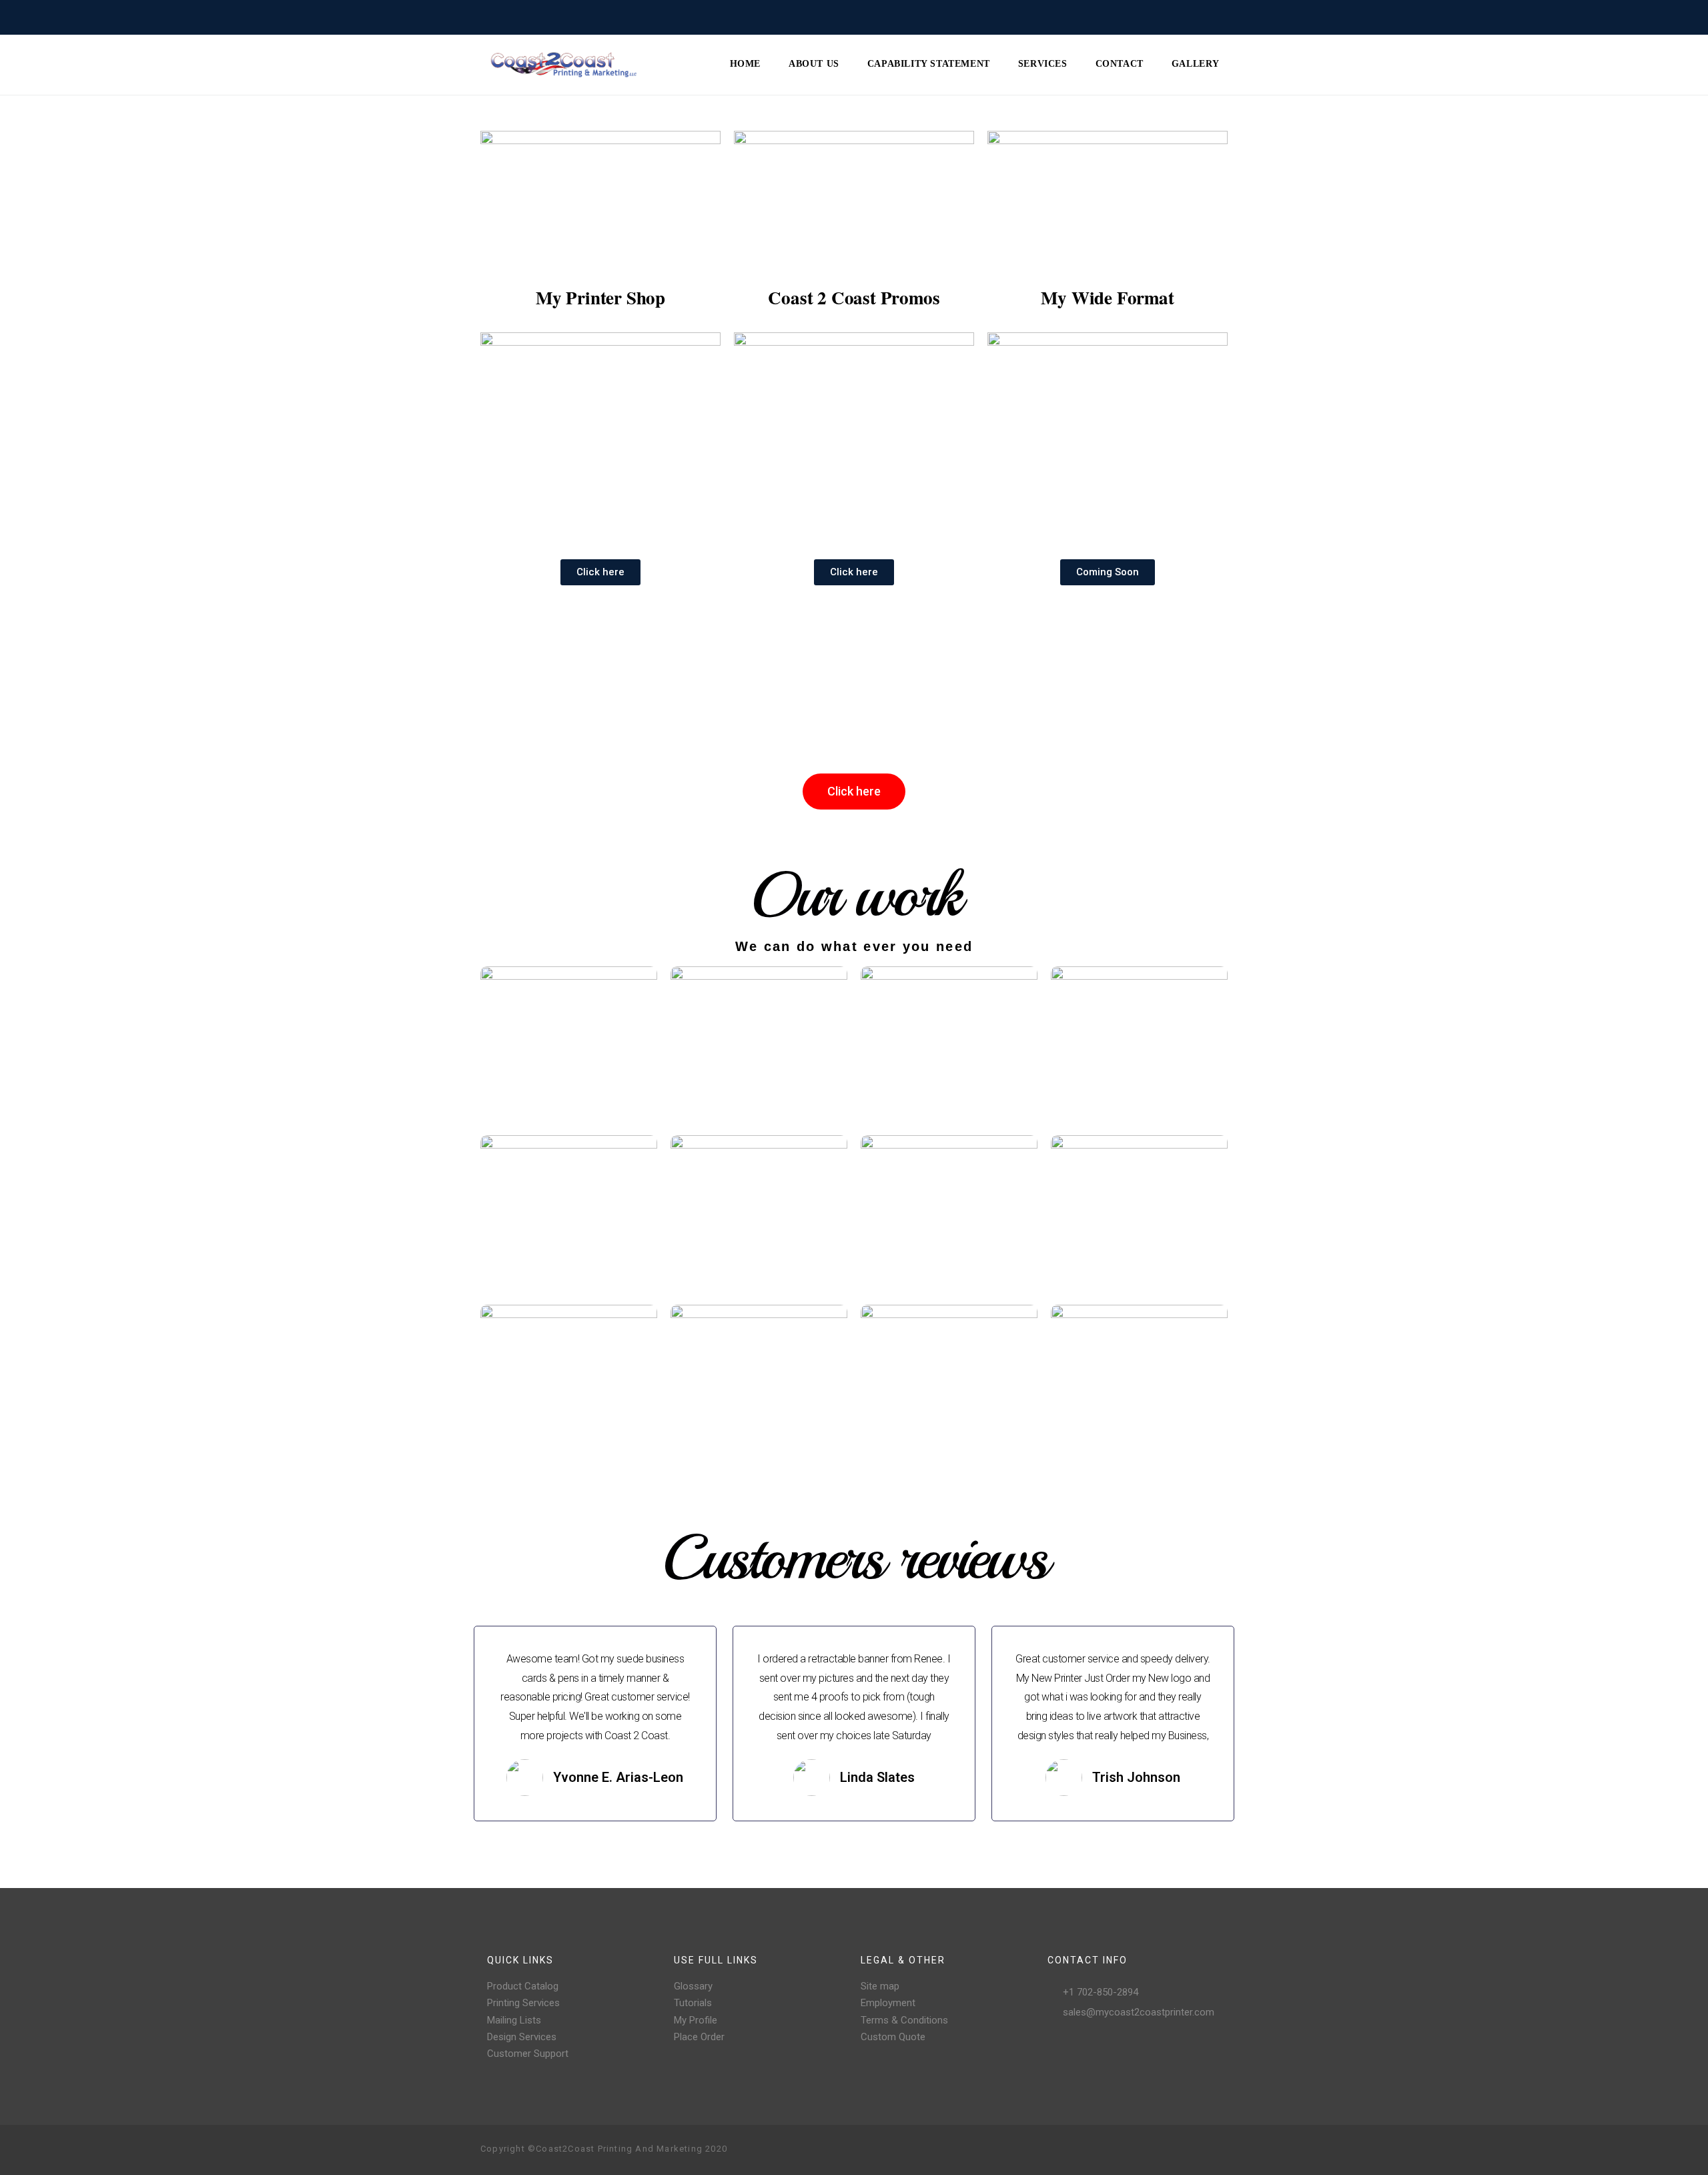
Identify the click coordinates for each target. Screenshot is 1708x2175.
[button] (600, 572)
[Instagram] (1153, 2150)
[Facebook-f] (1132, 2150)
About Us (814, 64)
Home (745, 64)
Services (1043, 64)
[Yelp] (1196, 2150)
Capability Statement (929, 64)
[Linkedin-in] (1217, 2150)
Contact (1120, 64)
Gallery (1196, 64)
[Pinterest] (1174, 2150)
